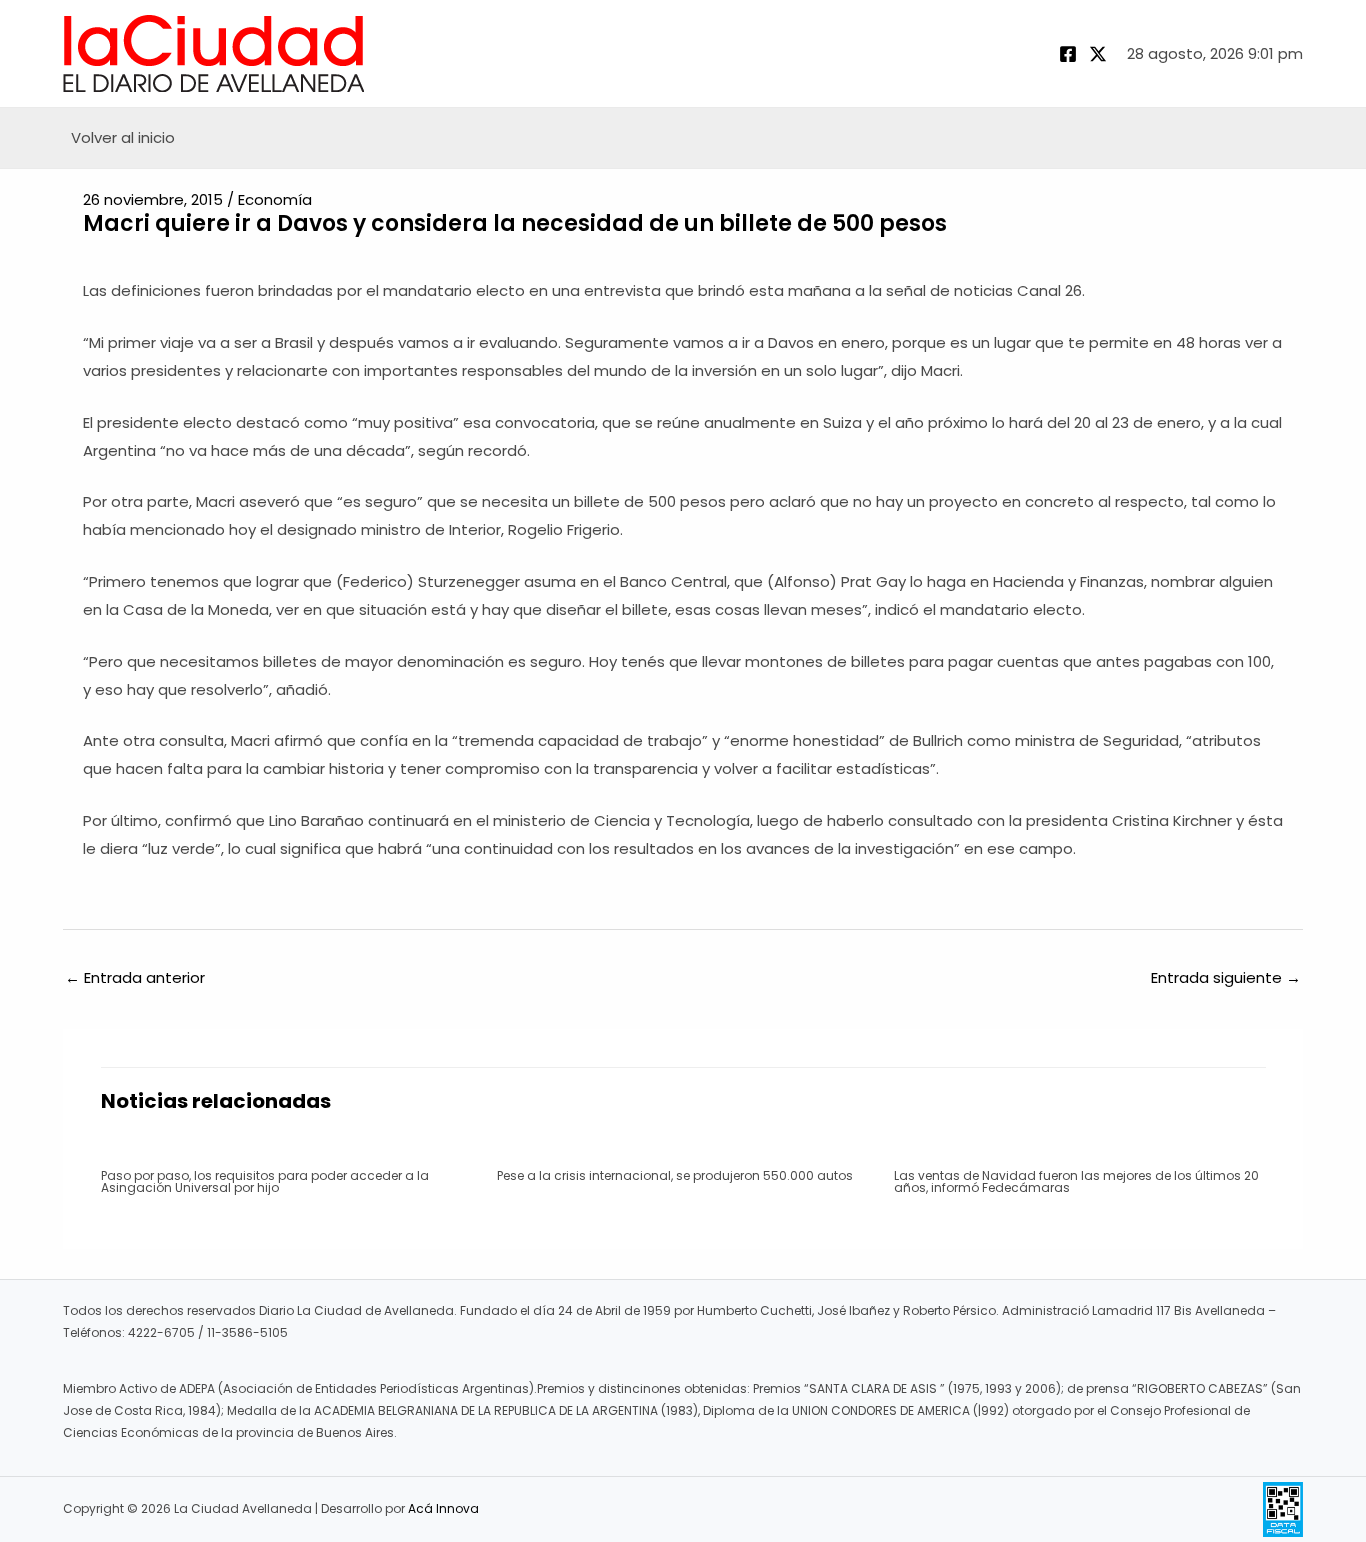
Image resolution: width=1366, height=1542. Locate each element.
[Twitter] (1098, 54)
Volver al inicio (123, 137)
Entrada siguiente (1226, 977)
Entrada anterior (135, 977)
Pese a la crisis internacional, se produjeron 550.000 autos (675, 1175)
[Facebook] (1068, 54)
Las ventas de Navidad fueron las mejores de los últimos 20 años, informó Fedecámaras (1076, 1181)
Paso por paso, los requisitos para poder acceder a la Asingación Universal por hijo (265, 1181)
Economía (275, 199)
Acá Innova (443, 1508)
